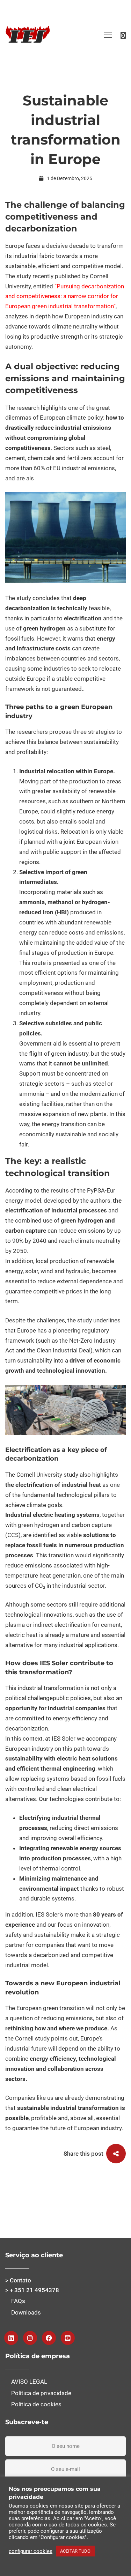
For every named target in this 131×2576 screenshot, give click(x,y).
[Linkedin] (11, 2338)
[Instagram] (30, 2338)
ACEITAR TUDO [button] (75, 2551)
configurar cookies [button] (31, 2551)
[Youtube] (68, 2338)
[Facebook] (49, 2338)
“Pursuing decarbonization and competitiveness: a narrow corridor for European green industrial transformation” (65, 296)
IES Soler (64, 1739)
